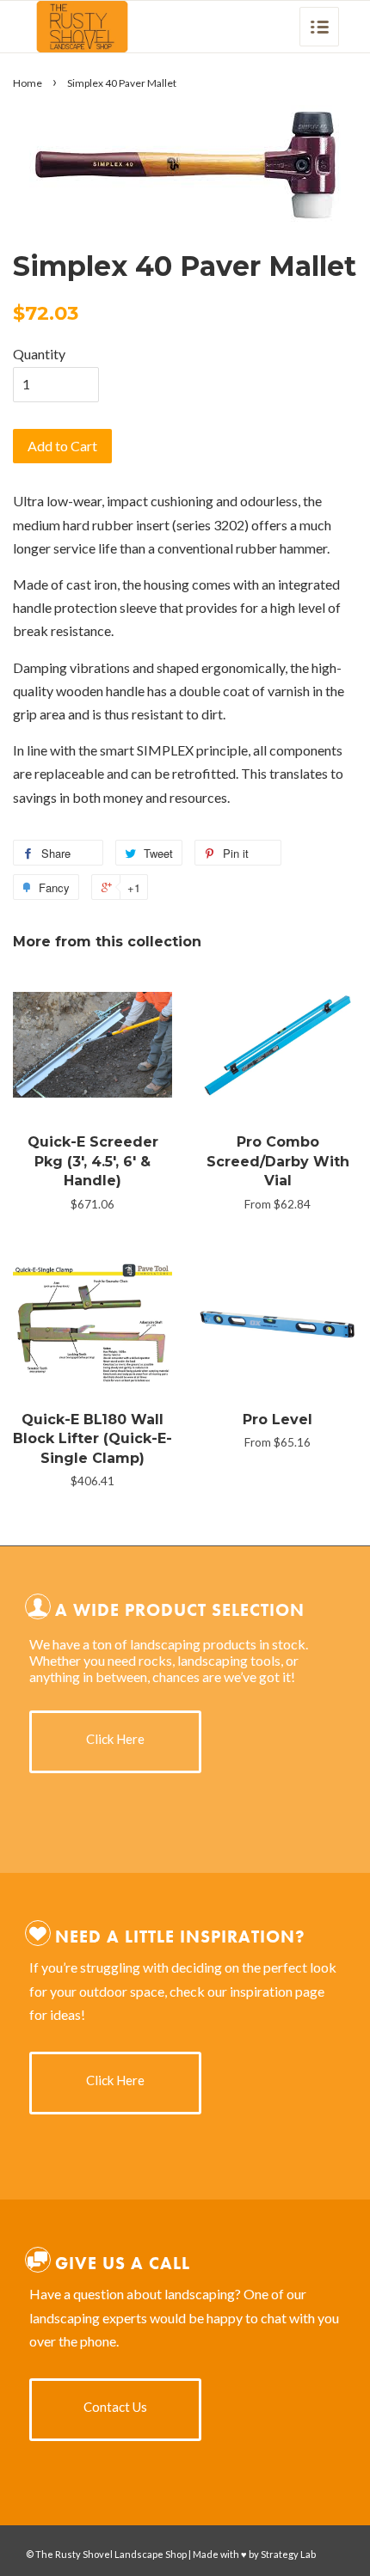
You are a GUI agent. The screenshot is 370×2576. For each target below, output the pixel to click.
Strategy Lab (288, 2554)
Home (28, 83)
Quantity (39, 354)
